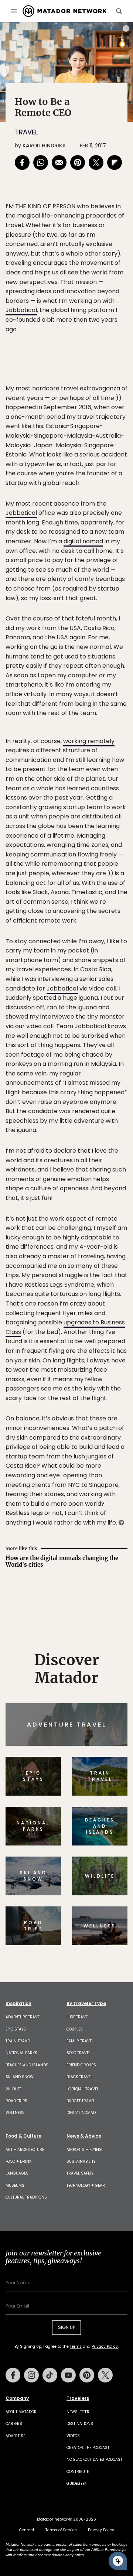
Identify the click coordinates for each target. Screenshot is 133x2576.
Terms (84, 1335)
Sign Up (105, 1316)
